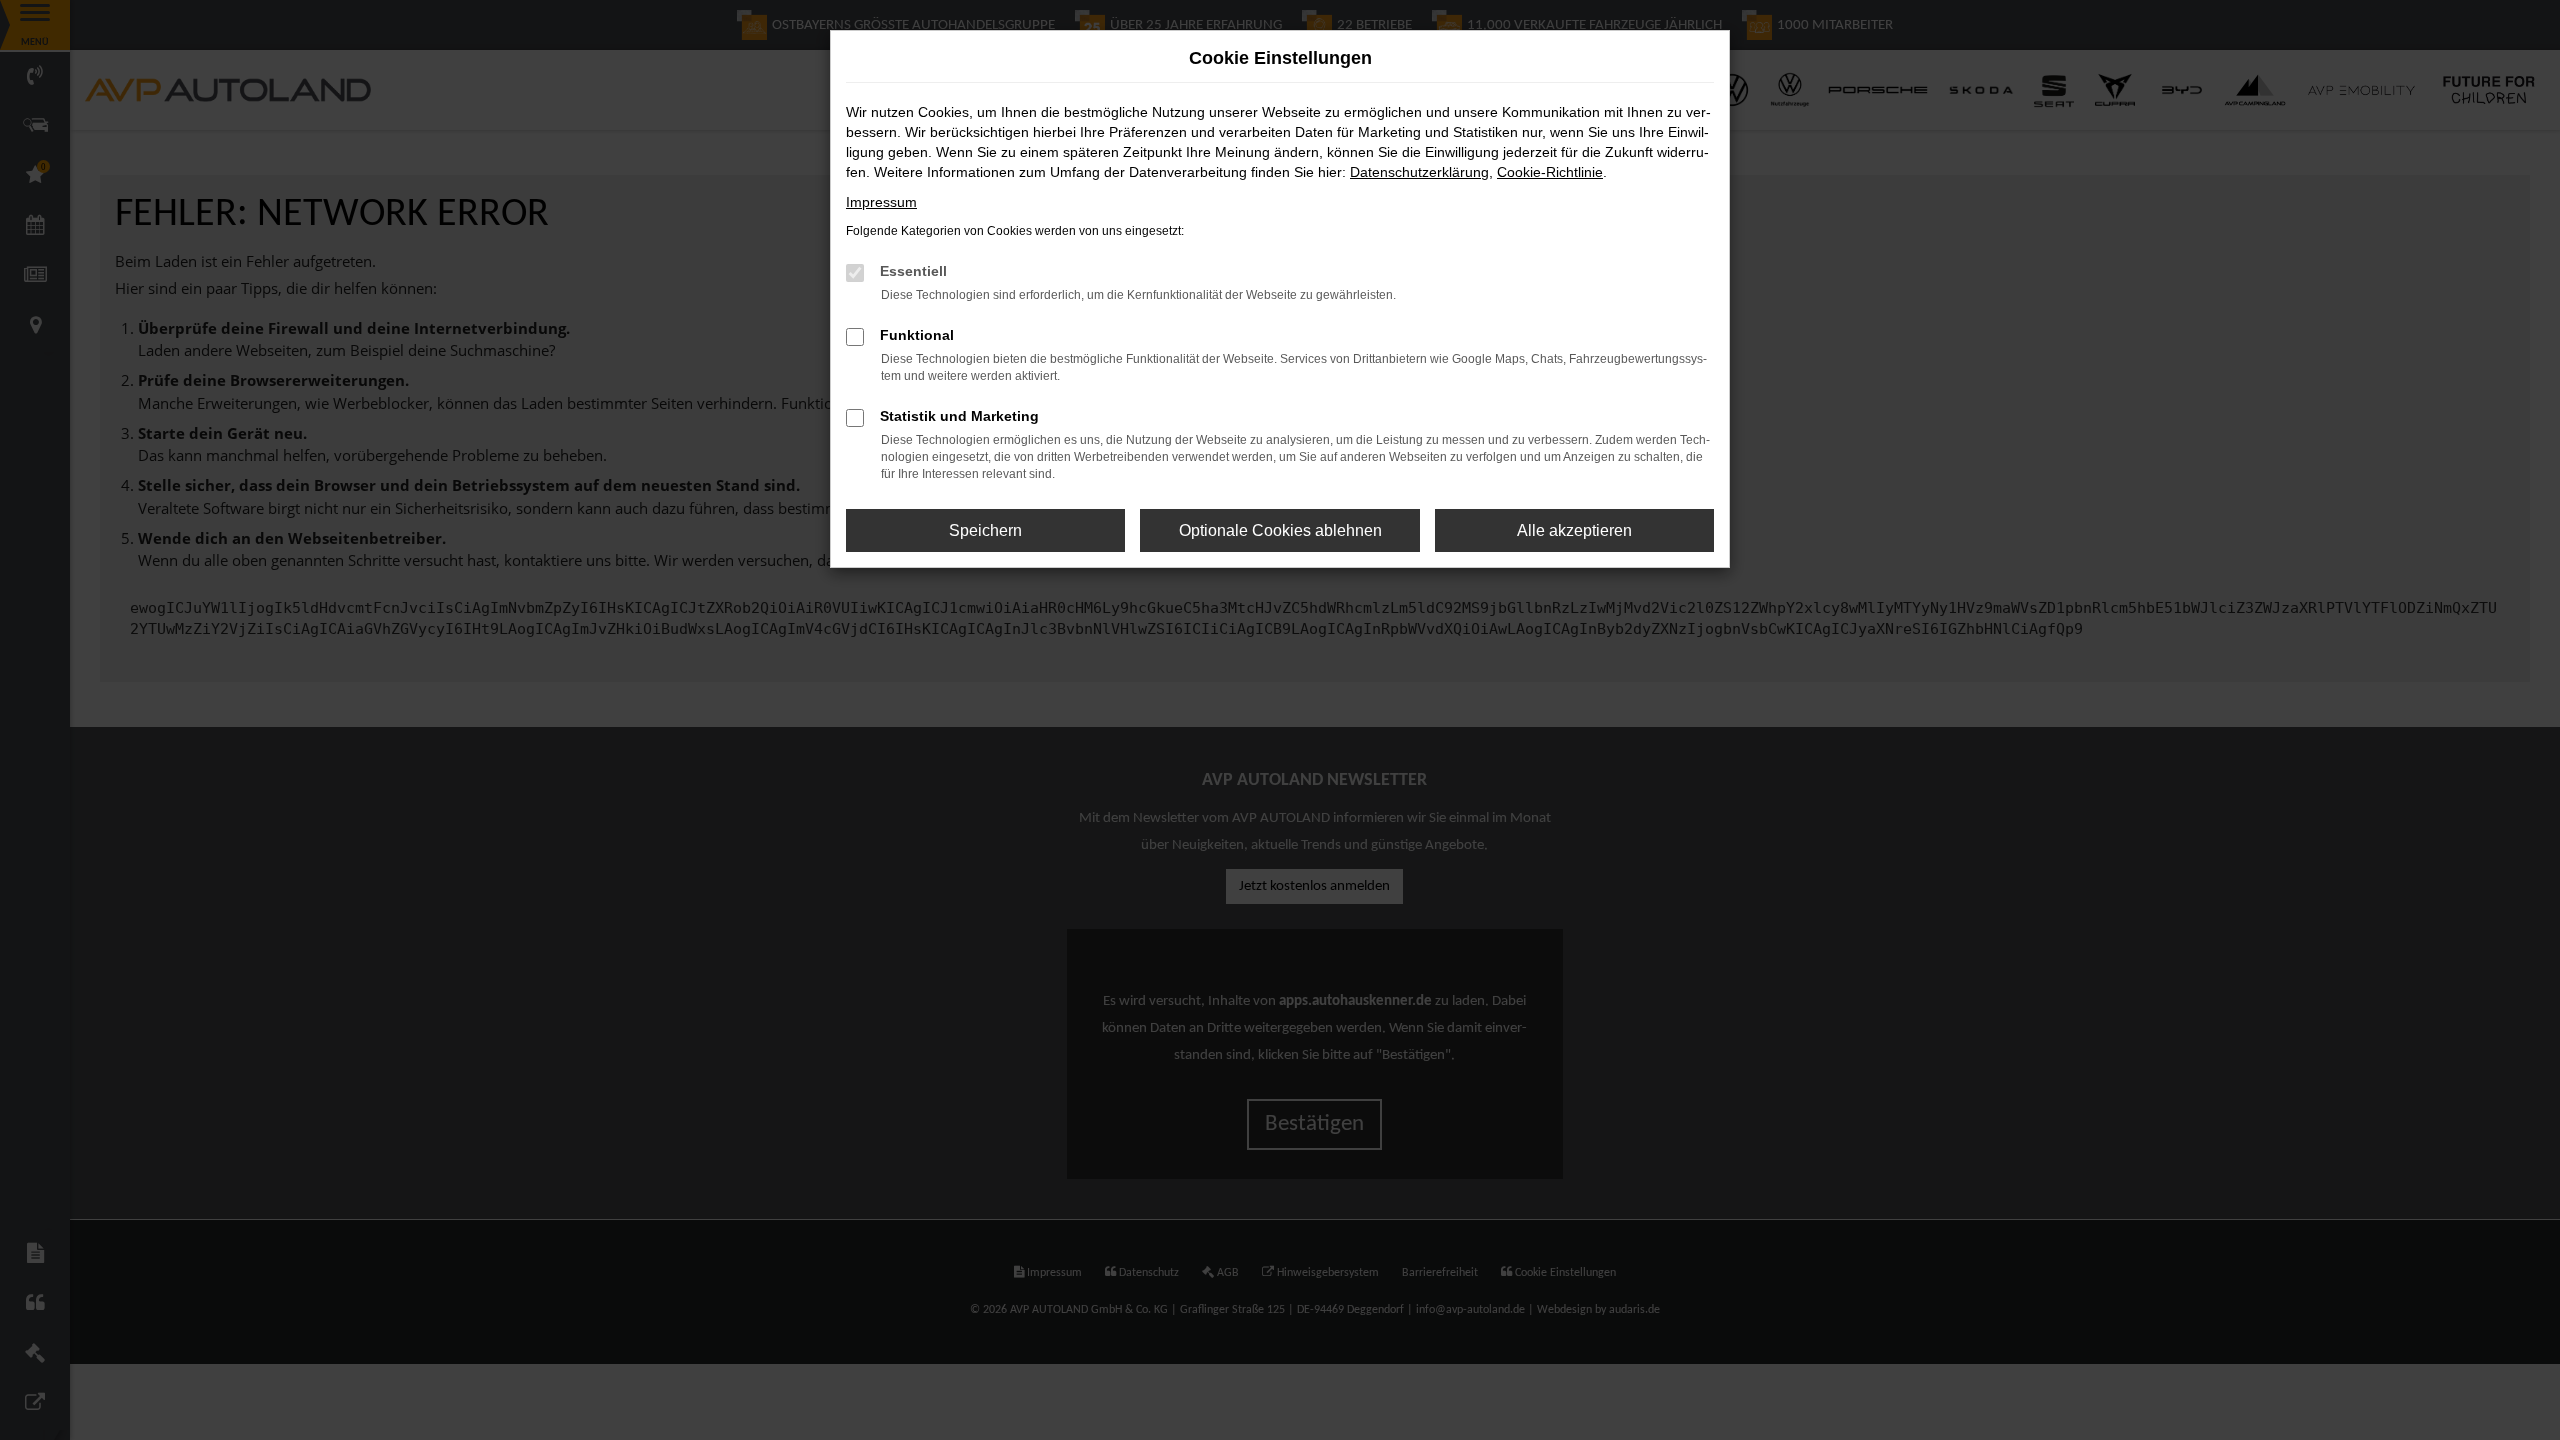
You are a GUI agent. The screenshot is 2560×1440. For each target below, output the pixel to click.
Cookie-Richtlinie (1550, 172)
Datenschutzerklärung (1419, 172)
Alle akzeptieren (1574, 530)
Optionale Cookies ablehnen (1280, 530)
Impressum (881, 202)
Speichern (985, 530)
